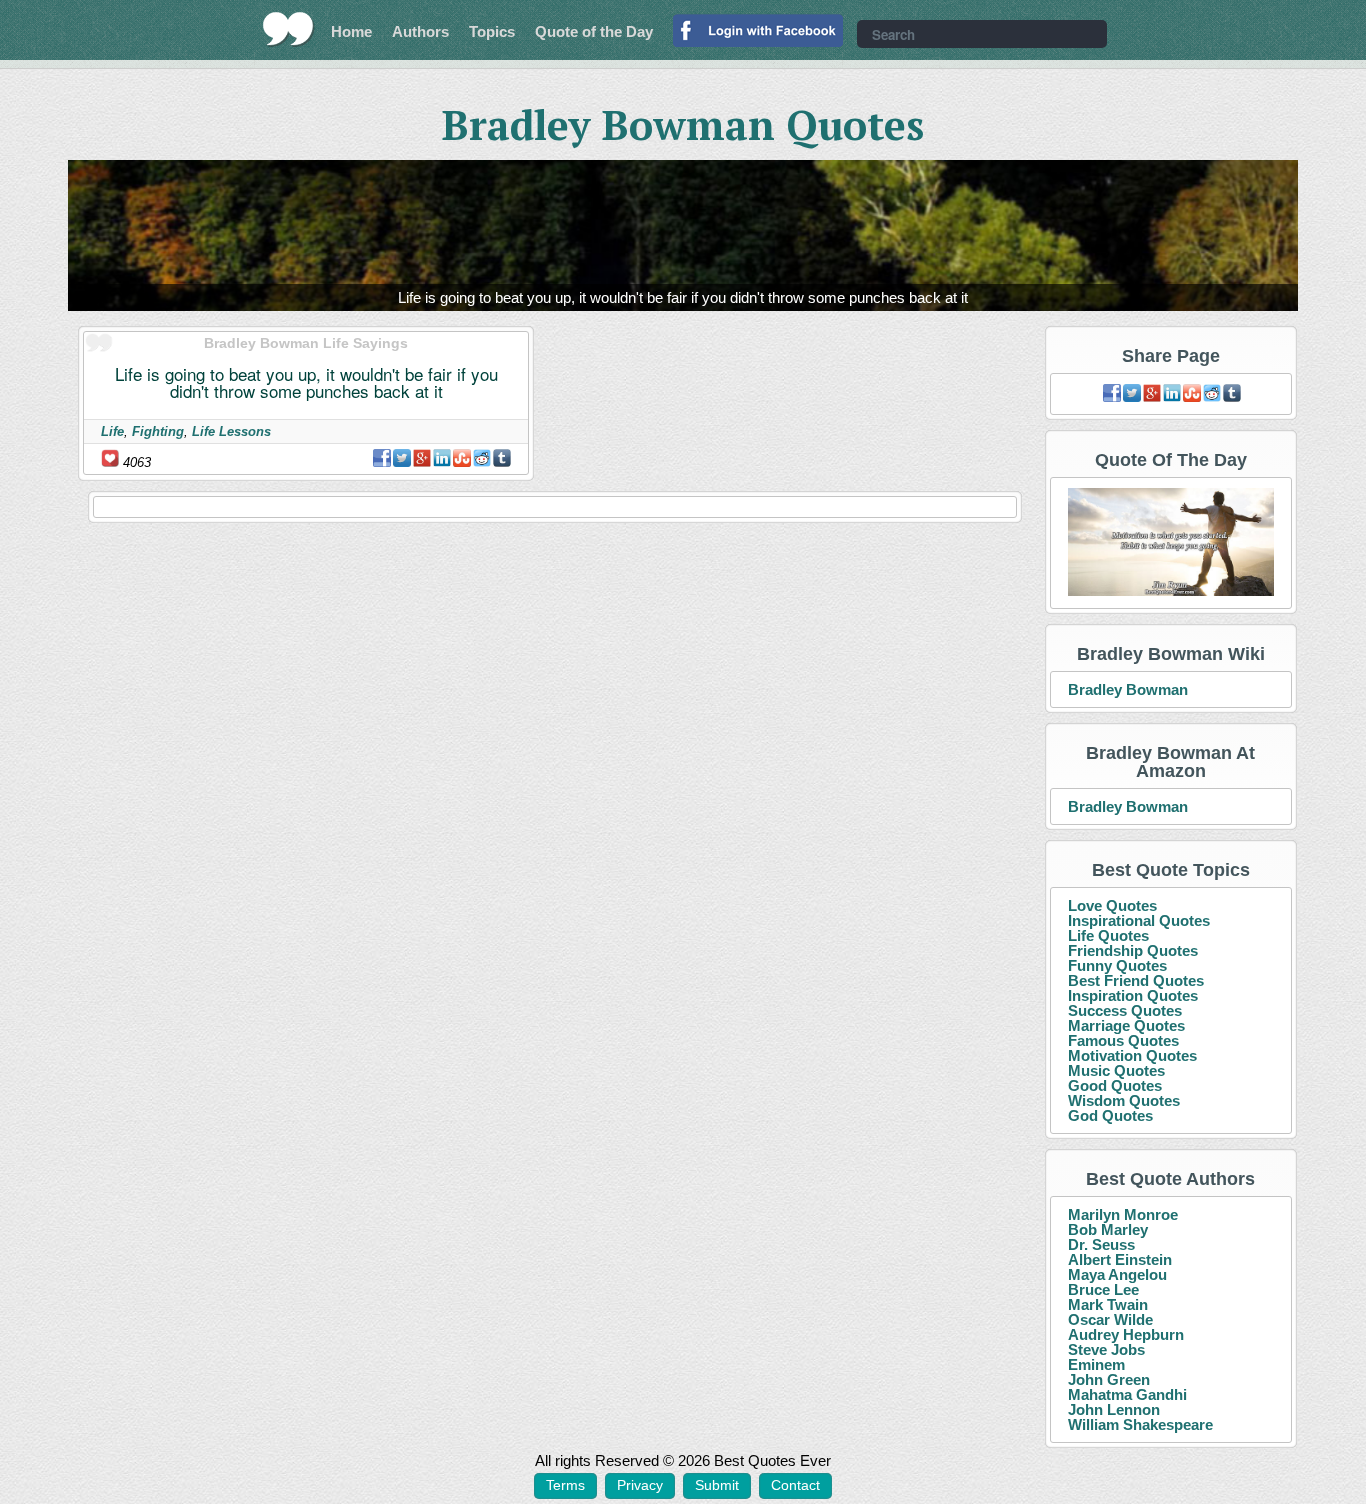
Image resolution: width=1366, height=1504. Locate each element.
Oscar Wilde (1110, 1319)
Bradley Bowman (1128, 689)
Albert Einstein (1120, 1259)
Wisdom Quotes (1124, 1100)
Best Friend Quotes (1136, 980)
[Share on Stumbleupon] (462, 458)
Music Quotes (1116, 1070)
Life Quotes (1108, 935)
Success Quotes (1125, 1010)
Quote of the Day (594, 31)
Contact (795, 1485)
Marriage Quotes (1126, 1025)
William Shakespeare (1140, 1424)
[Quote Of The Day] (1171, 542)
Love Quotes (1112, 905)
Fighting (158, 431)
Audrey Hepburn (1126, 1334)
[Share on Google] (422, 458)
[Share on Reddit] (482, 458)
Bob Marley (1108, 1229)
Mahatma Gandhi (1127, 1394)
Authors (420, 31)
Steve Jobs (1106, 1349)
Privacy (640, 1485)
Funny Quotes (1117, 965)
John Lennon (1114, 1409)
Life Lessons (231, 431)
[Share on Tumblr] (502, 458)
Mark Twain (1108, 1304)
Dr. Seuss (1101, 1244)
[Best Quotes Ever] (288, 29)
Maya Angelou (1117, 1274)
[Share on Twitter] (402, 458)
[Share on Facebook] (382, 458)
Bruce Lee (1103, 1289)
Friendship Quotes (1133, 950)
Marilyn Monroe (1123, 1214)
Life (112, 431)
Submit (717, 1485)
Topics (492, 31)
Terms (565, 1485)
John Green (1109, 1379)
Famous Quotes (1123, 1040)
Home (351, 31)
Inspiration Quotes (1133, 995)
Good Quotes (1115, 1085)
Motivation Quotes (1132, 1055)
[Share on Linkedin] (442, 458)
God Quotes (1110, 1115)
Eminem (1096, 1364)
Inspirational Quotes (1139, 920)
